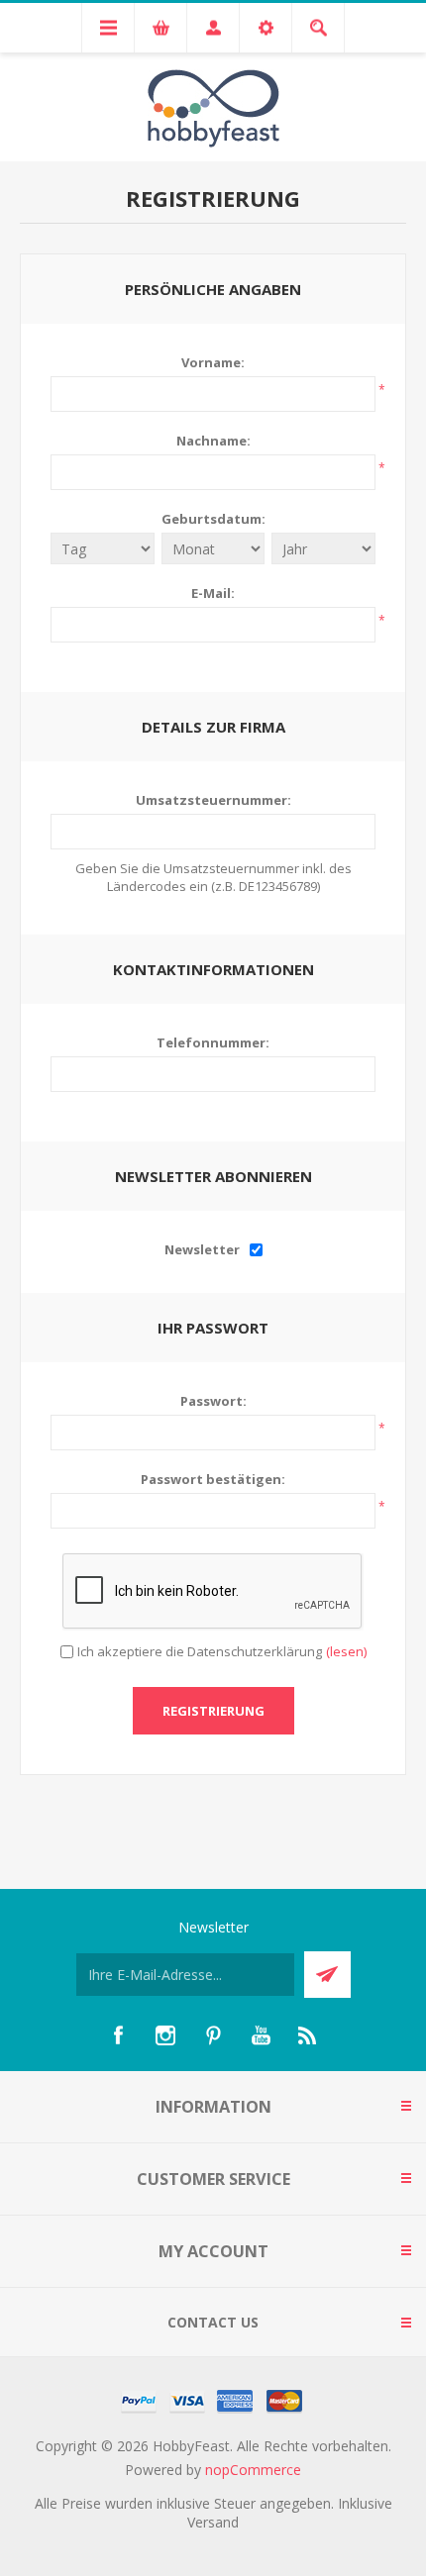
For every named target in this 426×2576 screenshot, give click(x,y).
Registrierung (213, 1711)
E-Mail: (213, 593)
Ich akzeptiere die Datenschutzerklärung (200, 1651)
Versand (213, 2522)
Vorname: (213, 362)
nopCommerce (253, 2470)
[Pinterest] (213, 2035)
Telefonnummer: (213, 1042)
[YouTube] (261, 2035)
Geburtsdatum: (213, 519)
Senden (327, 1975)
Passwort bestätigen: (213, 1479)
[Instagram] (165, 2035)
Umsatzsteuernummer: (213, 800)
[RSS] (308, 2035)
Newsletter (202, 1249)
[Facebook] (118, 2035)
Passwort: (213, 1401)
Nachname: (213, 441)
